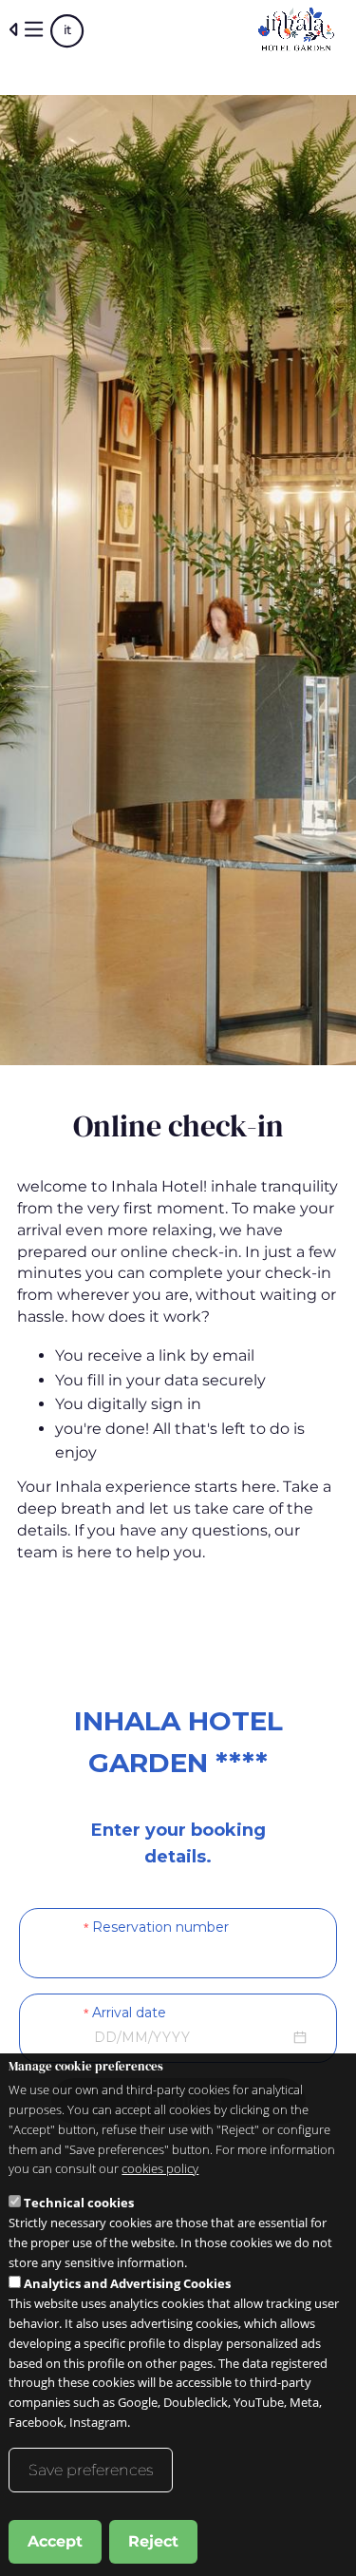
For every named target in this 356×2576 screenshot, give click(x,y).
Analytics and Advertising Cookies (127, 2283)
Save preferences (91, 2470)
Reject (153, 2541)
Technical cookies (79, 2203)
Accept (55, 2541)
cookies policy (160, 2168)
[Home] (297, 29)
